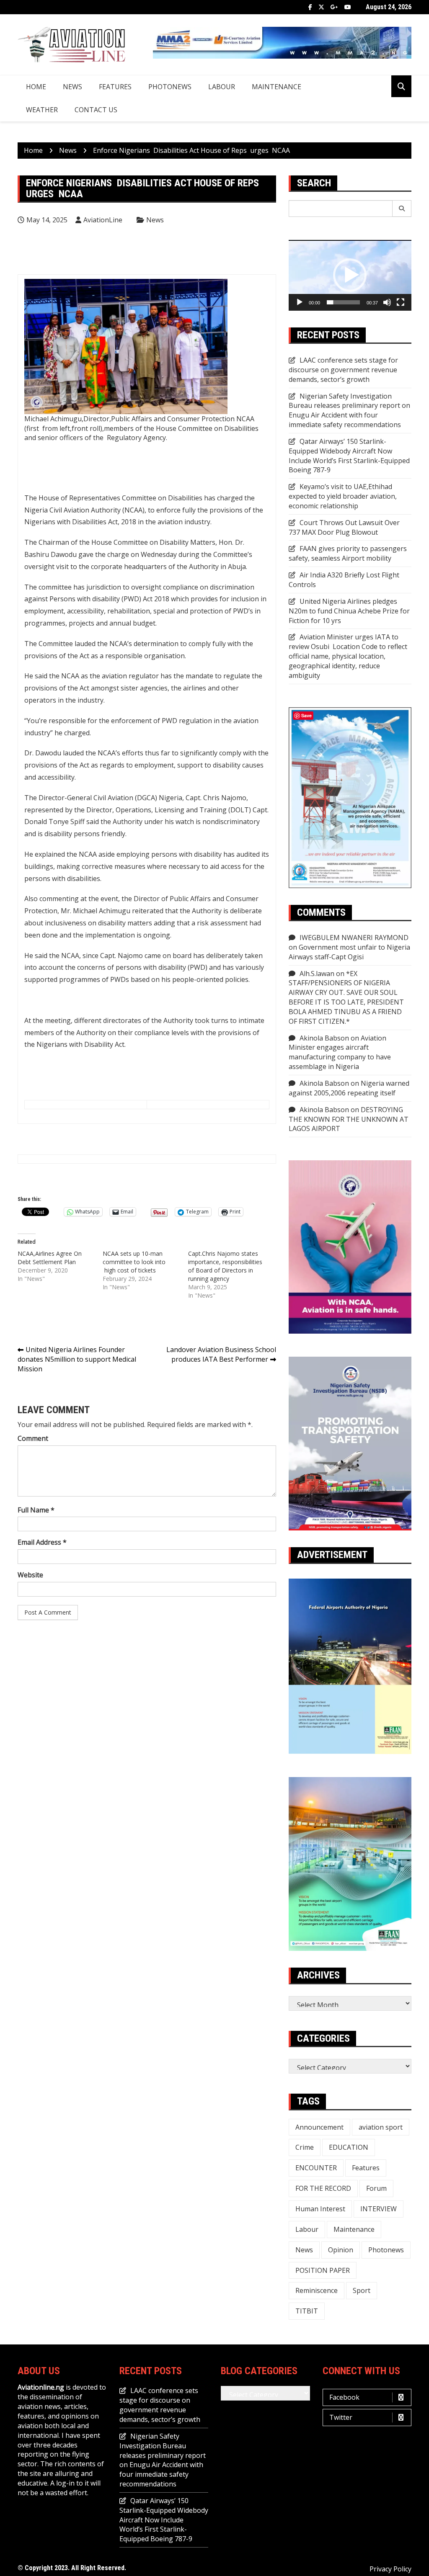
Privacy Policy (390, 2569)
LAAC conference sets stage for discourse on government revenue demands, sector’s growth (343, 370)
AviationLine (103, 220)
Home (36, 87)
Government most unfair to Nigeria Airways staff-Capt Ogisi (349, 952)
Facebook (310, 7)
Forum (376, 2188)
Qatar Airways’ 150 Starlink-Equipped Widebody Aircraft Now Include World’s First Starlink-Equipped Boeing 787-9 (349, 456)
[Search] (402, 209)
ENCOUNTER (316, 2168)
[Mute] (387, 302)
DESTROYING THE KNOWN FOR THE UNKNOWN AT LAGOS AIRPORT (349, 1119)
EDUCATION (349, 2147)
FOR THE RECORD (323, 2188)
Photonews (170, 87)
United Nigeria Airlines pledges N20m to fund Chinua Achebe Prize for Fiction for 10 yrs (349, 611)
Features (115, 87)
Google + (334, 7)
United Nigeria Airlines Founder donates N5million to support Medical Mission (77, 1359)
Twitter (321, 7)
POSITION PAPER (323, 2270)
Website (30, 1575)
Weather (42, 110)
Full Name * (36, 1510)
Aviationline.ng (41, 2387)
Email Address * (42, 1542)
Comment (33, 1438)
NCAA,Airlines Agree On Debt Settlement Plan (50, 1258)
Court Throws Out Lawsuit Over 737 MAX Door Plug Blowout (344, 527)
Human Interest (320, 2209)
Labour (222, 87)
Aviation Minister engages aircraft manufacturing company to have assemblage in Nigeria (340, 1052)
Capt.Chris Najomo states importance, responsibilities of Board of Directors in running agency (225, 1266)
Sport (362, 2290)
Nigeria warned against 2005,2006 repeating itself (349, 1088)
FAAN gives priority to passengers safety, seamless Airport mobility (348, 553)
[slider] (343, 302)
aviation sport (381, 2127)
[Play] (300, 302)
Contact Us (96, 110)
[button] (350, 275)
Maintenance (277, 87)
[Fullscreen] (401, 302)
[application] (350, 275)
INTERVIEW (379, 2209)
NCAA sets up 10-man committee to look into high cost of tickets (134, 1262)
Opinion (341, 2250)
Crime (305, 2147)
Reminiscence (317, 2290)
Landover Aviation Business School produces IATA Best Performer (221, 1354)
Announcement (319, 2127)
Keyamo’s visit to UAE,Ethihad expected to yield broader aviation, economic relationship (343, 496)
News (72, 87)
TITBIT (307, 2311)
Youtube (348, 7)
